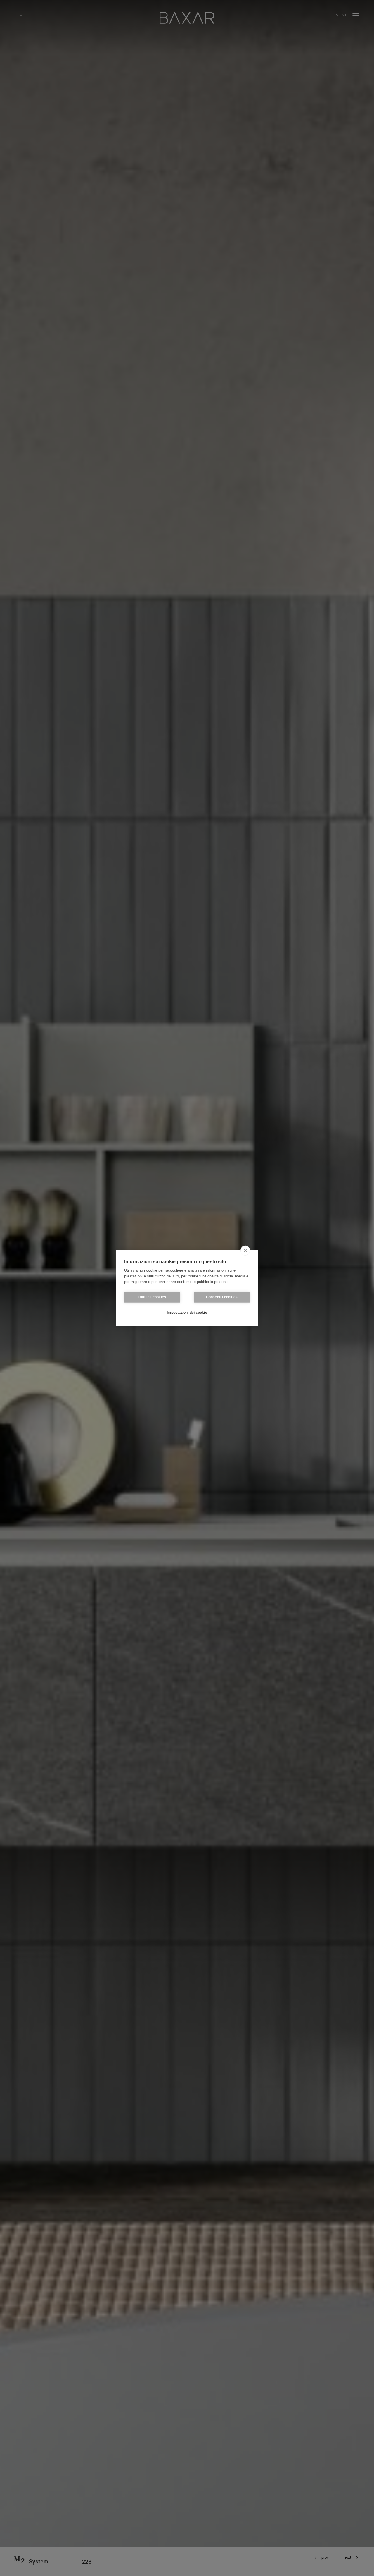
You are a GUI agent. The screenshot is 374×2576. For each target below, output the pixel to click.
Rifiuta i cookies (152, 1297)
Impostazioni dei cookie (187, 1313)
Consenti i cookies (222, 1297)
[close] (245, 1251)
